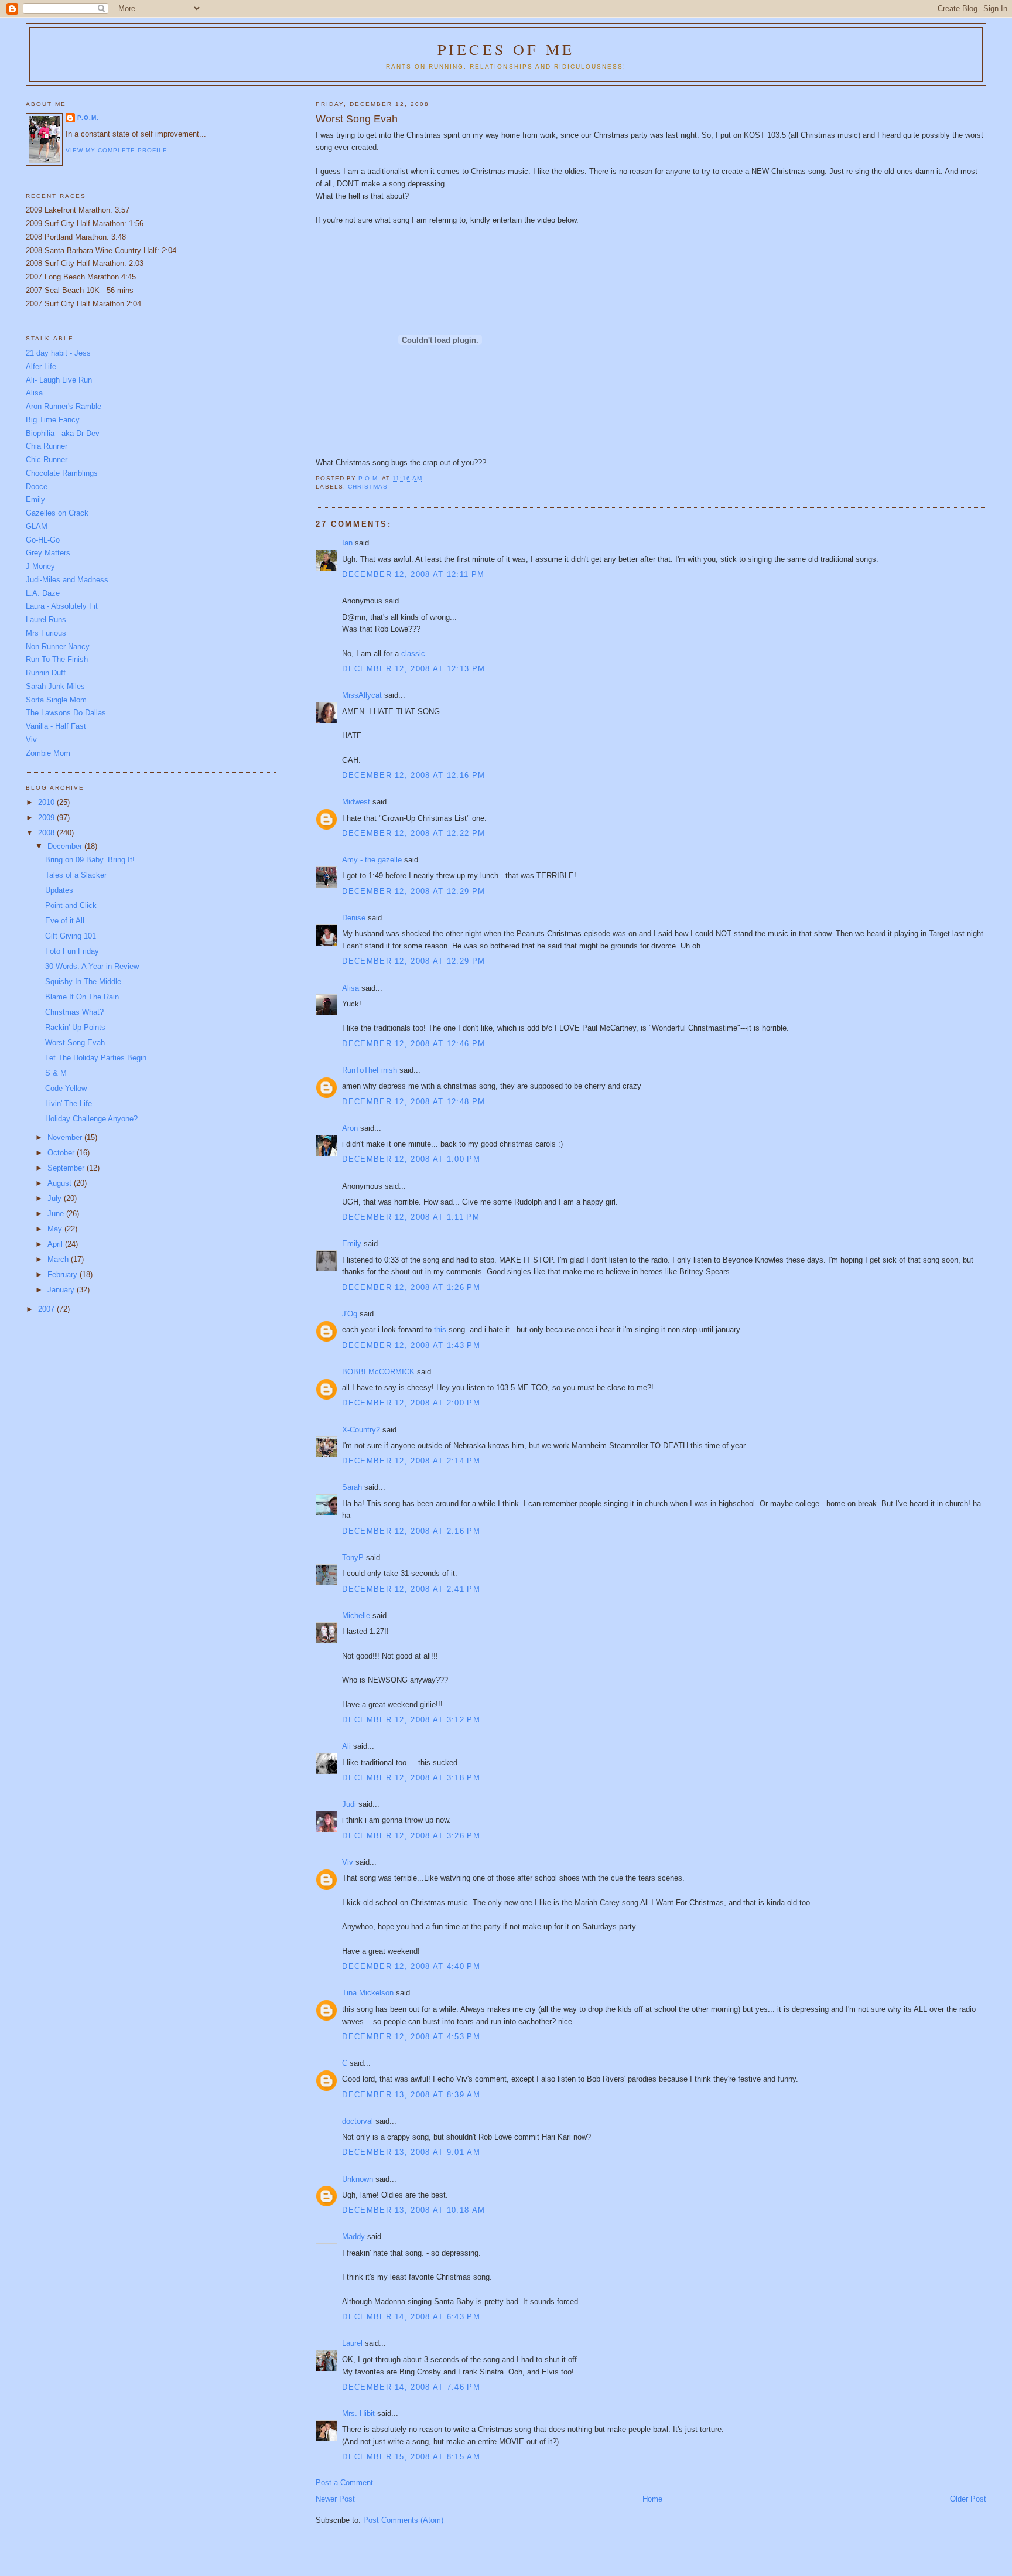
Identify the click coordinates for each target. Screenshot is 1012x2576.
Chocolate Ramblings (62, 473)
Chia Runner (47, 446)
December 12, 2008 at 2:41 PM (411, 1589)
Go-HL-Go (43, 540)
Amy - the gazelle (372, 860)
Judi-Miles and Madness (67, 580)
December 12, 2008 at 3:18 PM (411, 1778)
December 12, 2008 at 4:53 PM (411, 2037)
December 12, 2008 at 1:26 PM (411, 1287)
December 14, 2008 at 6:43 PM (411, 2317)
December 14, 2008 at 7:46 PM (411, 2387)
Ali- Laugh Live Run (59, 380)
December (66, 846)
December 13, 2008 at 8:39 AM (411, 2095)
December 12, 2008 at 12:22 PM (413, 833)
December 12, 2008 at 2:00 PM (411, 1403)
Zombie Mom (48, 753)
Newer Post (335, 2499)
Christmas (368, 487)
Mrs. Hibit (358, 2413)
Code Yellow (66, 1088)
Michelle (356, 1615)
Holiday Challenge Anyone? (91, 1119)
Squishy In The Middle (83, 982)
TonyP (353, 1557)
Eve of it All (65, 921)
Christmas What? (74, 1012)
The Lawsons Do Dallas (66, 713)
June (57, 1214)
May (56, 1229)
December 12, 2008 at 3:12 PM (411, 1720)
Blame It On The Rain (82, 997)
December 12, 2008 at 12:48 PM (413, 1102)
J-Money (40, 566)
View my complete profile (117, 150)
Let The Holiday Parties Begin (96, 1058)
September (67, 1168)
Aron (350, 1128)
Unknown (358, 2179)
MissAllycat (362, 695)
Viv (348, 1862)
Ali (346, 1746)
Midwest (356, 802)
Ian (347, 543)
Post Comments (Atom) (403, 2520)
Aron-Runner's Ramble (64, 406)
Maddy (353, 2236)
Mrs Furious (46, 633)
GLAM (37, 526)
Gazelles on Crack (57, 513)
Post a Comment (344, 2483)
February (64, 1275)
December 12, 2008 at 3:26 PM (411, 1836)
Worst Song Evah (75, 1043)
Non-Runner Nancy (58, 646)
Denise (354, 918)
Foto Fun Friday (72, 951)
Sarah (352, 1487)
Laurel (352, 2343)
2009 (47, 818)
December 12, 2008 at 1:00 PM (411, 1159)
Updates (59, 890)
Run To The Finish (57, 659)
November (66, 1137)
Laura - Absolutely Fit (62, 606)
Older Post (968, 2499)
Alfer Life (41, 366)
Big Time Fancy (53, 420)
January (62, 1290)
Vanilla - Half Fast (56, 726)
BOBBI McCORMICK (378, 1372)
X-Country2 (361, 1430)
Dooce (37, 487)
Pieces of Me (506, 49)
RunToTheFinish (370, 1070)
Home (652, 2499)
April (56, 1244)
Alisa (351, 988)
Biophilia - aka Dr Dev (63, 433)
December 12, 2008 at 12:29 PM (413, 891)
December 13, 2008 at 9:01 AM (411, 2152)
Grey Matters (48, 553)
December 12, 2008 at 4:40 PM (411, 1966)
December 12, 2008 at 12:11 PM (413, 574)
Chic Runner (47, 460)
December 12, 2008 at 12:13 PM (413, 669)
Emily (352, 1243)
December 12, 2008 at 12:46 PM (413, 1044)
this (440, 1330)
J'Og (350, 1314)
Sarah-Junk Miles (55, 686)
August (61, 1183)
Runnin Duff (46, 673)
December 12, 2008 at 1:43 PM (411, 1345)
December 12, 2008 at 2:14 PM (411, 1461)
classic (413, 654)
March (59, 1259)
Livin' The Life (69, 1103)
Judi (349, 1804)
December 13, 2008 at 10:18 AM (413, 2210)
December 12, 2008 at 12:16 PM (413, 775)
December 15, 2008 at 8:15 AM (411, 2457)
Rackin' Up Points (75, 1027)
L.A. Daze (43, 593)
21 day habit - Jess (58, 353)
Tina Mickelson (368, 1993)
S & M (56, 1073)
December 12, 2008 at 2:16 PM (411, 1531)
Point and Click (71, 905)
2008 (47, 833)
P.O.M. (88, 117)
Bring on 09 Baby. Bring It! (90, 860)
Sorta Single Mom (56, 700)
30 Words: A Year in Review (92, 966)
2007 (47, 1309)
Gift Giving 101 (71, 936)
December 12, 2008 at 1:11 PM (411, 1217)
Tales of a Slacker (76, 875)
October (62, 1153)
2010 (47, 802)
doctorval (358, 2121)
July (56, 1198)
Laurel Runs (46, 620)
